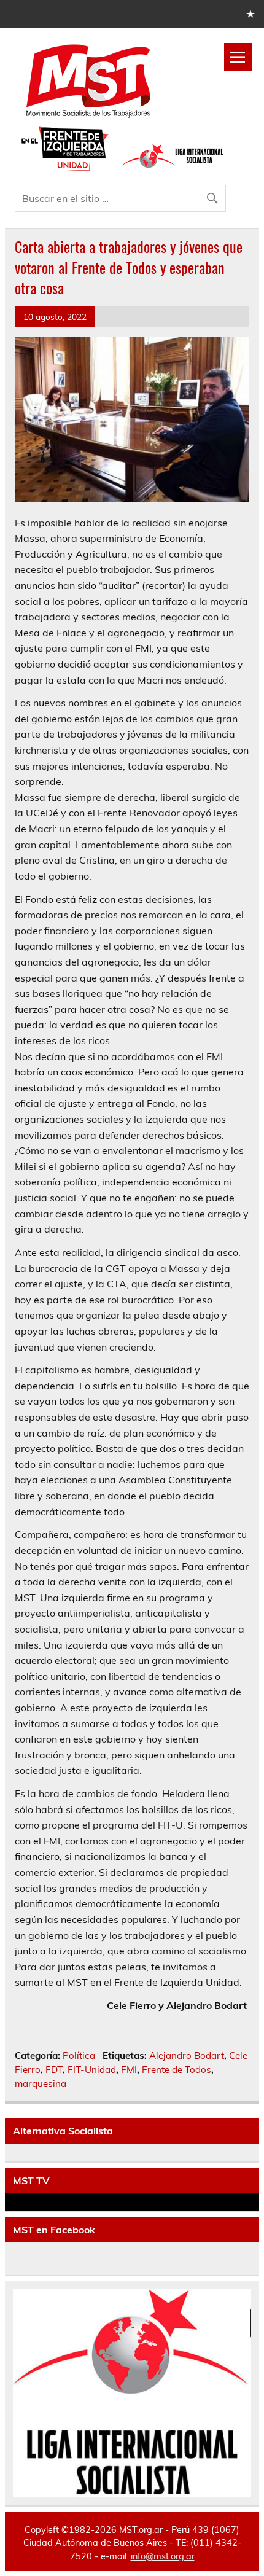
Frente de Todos (177, 2070)
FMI (129, 2070)
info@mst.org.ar (163, 2556)
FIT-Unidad (92, 2070)
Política (79, 2055)
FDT (54, 2070)
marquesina (41, 2084)
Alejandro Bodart (187, 2055)
